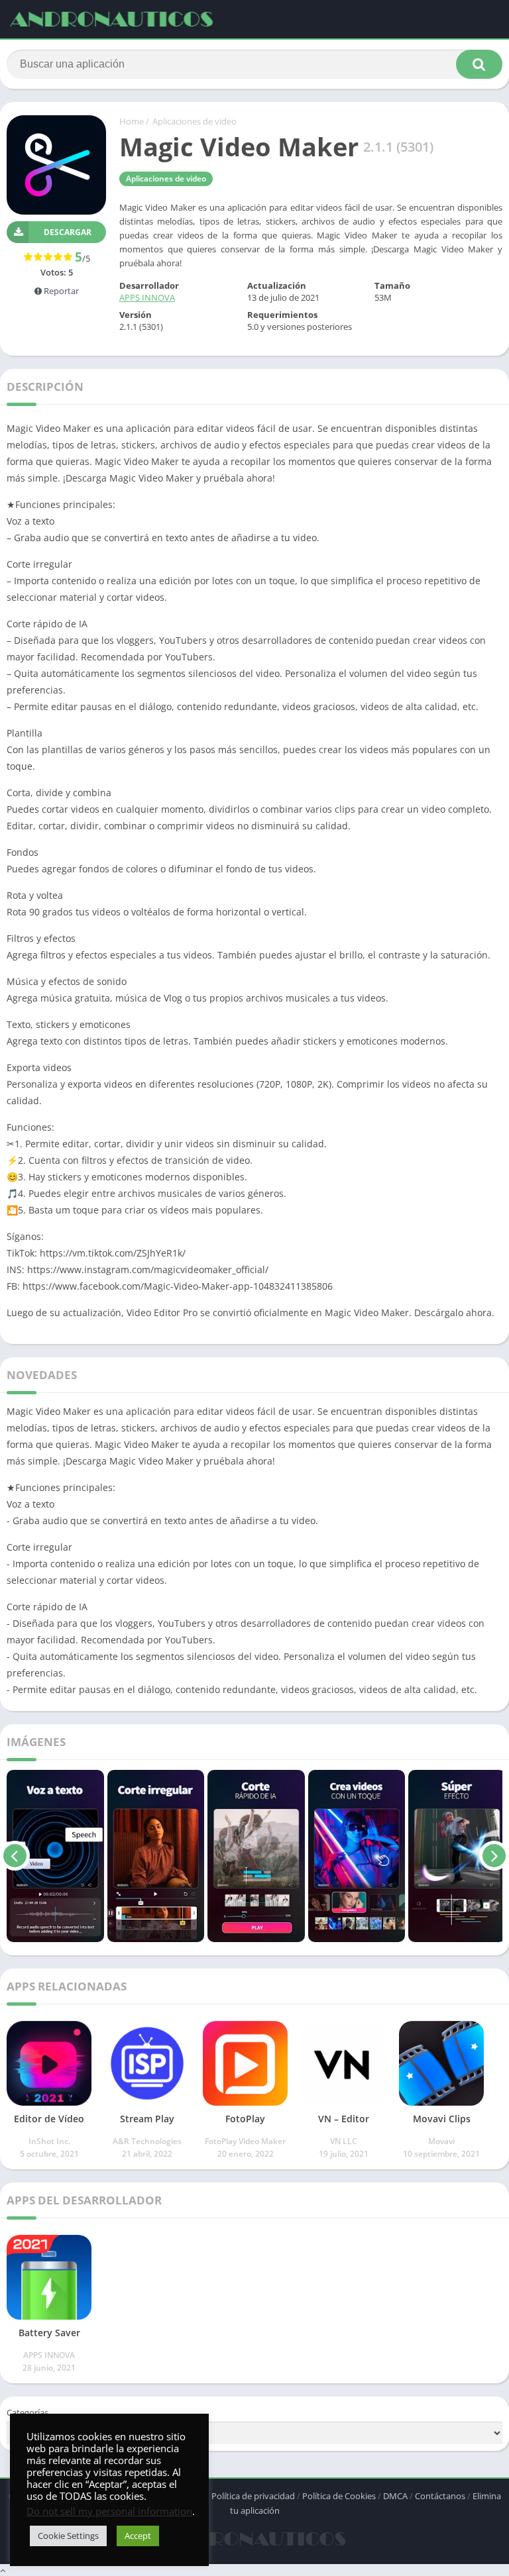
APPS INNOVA (147, 297)
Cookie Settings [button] (68, 2536)
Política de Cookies (339, 2496)
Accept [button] (138, 2536)
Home (132, 121)
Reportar (60, 291)
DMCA (395, 2496)
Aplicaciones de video (195, 121)
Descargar (68, 232)
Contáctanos (440, 2496)
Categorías (28, 2412)
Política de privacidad (253, 2496)
